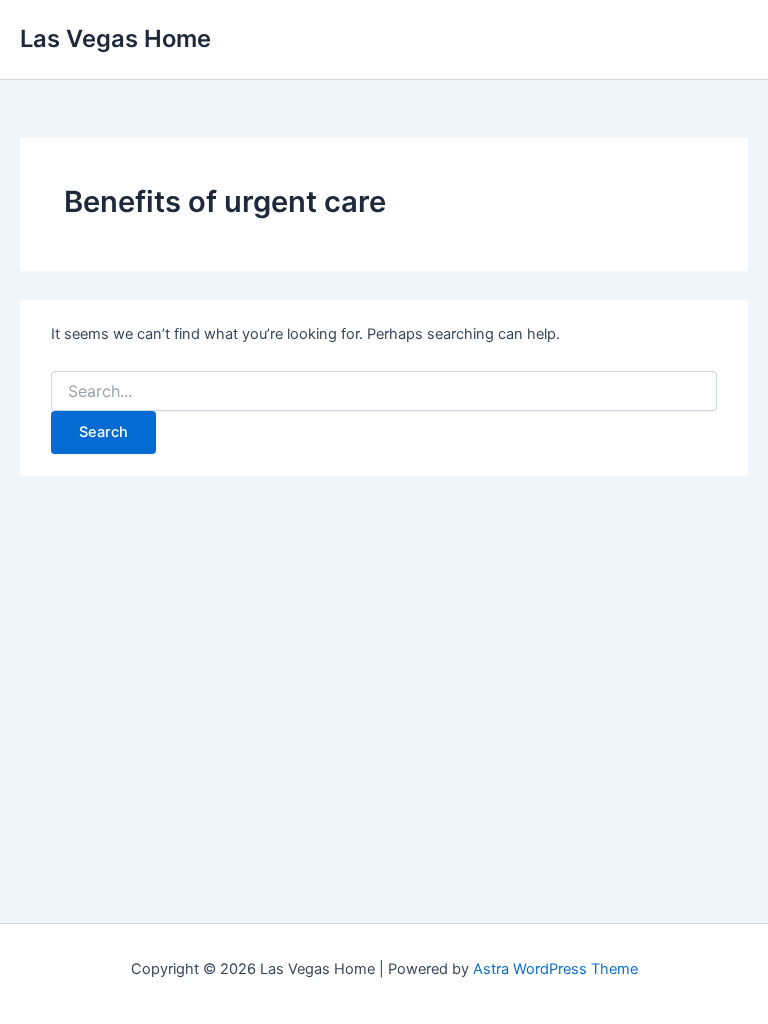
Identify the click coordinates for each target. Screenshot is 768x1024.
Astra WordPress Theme (555, 969)
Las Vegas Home (115, 38)
